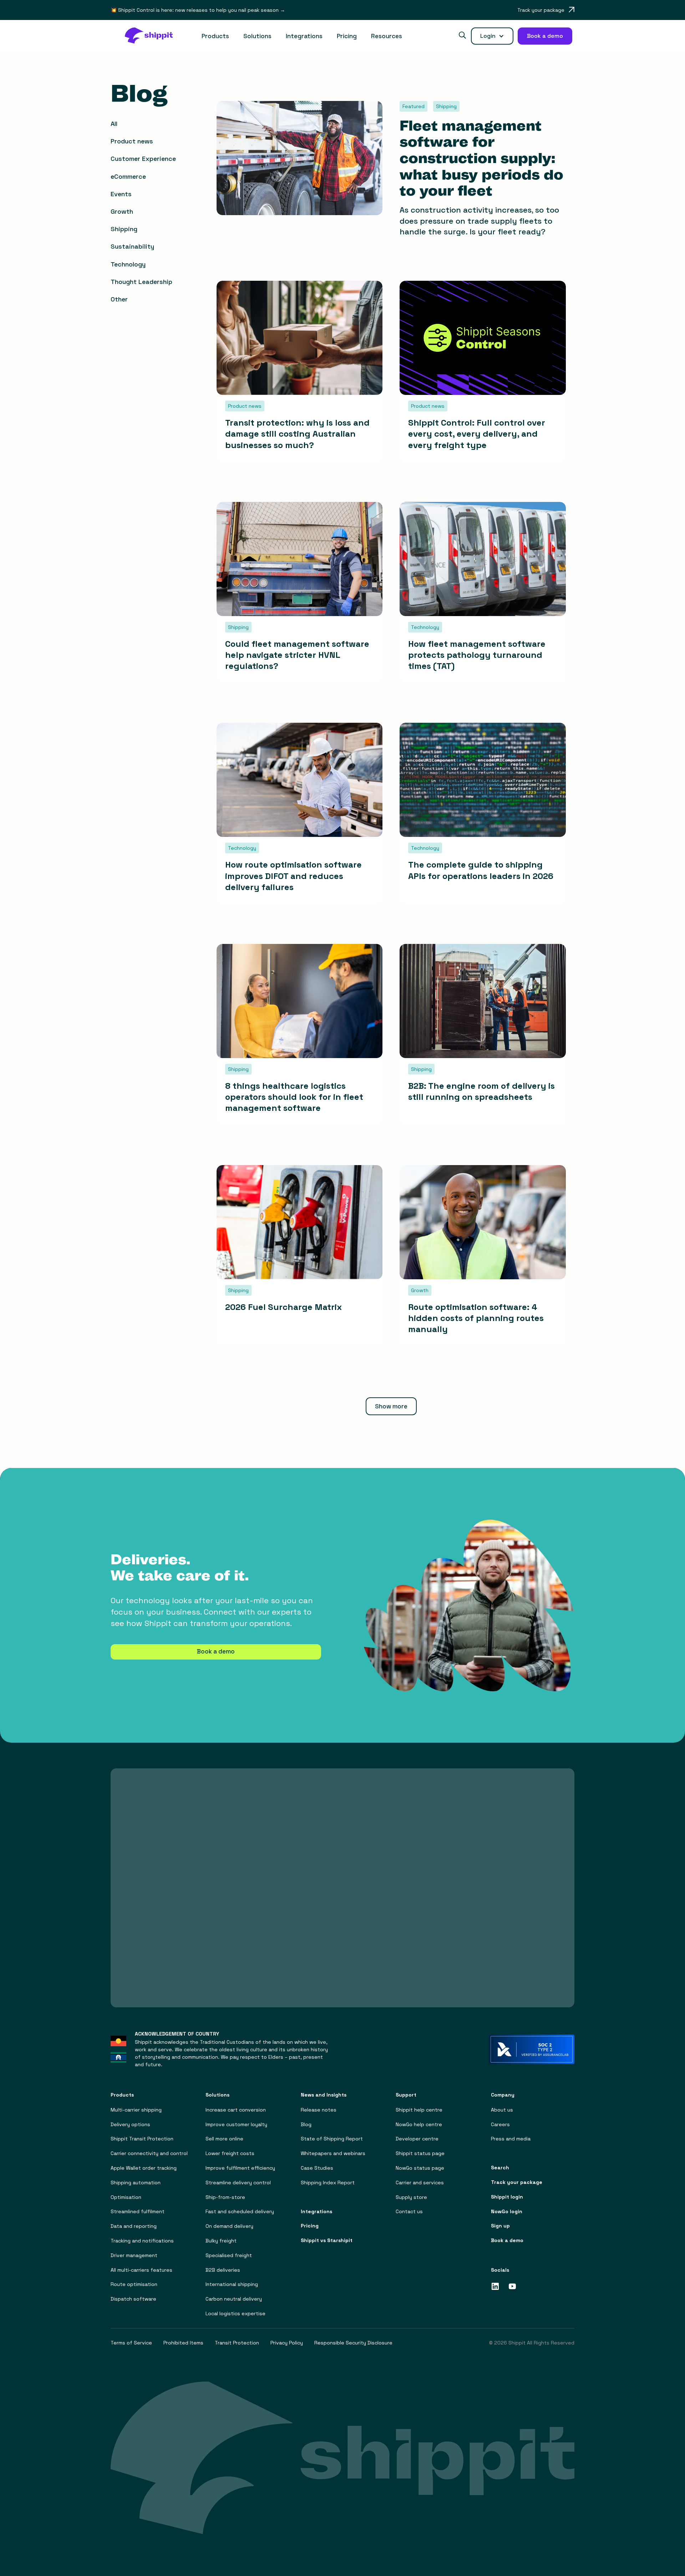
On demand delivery (229, 2226)
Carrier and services (420, 2183)
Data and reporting (134, 2226)
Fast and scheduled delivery (240, 2212)
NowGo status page (420, 2168)
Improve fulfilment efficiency (240, 2168)
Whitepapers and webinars (333, 2153)
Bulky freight (221, 2241)
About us (502, 2110)
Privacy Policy (287, 2343)
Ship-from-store (225, 2197)
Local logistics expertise (235, 2314)
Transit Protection (237, 2343)
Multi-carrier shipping (136, 2110)
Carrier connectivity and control (149, 2153)
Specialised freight (229, 2255)
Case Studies (317, 2168)
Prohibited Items (183, 2343)
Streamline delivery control (238, 2183)
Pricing (347, 36)
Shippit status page (420, 2153)
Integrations (304, 36)
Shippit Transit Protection (142, 2139)
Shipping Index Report (328, 2183)
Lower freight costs (230, 2153)
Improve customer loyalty (236, 2125)
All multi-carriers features (141, 2270)
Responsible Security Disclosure (353, 2343)
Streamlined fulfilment (138, 2212)
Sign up (500, 2226)
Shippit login (507, 2197)
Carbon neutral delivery (234, 2299)
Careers (500, 2125)
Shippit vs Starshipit (327, 2240)
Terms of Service (131, 2343)
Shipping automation (136, 2183)
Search (500, 2168)
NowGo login (507, 2212)
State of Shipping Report (332, 2139)
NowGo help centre (419, 2125)
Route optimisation (134, 2284)
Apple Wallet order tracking (144, 2168)
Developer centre (417, 2139)
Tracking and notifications (142, 2241)
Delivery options (130, 2125)
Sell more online (224, 2139)
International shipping (232, 2284)
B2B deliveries (223, 2270)
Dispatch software (133, 2299)
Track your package (517, 2182)
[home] (153, 36)
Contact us (409, 2212)
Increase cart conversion (236, 2110)
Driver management (134, 2255)
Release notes (319, 2110)
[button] (215, 36)
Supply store (411, 2197)
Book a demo (216, 1651)
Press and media (511, 2139)
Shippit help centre (419, 2110)
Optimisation (126, 2197)
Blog (306, 2125)
